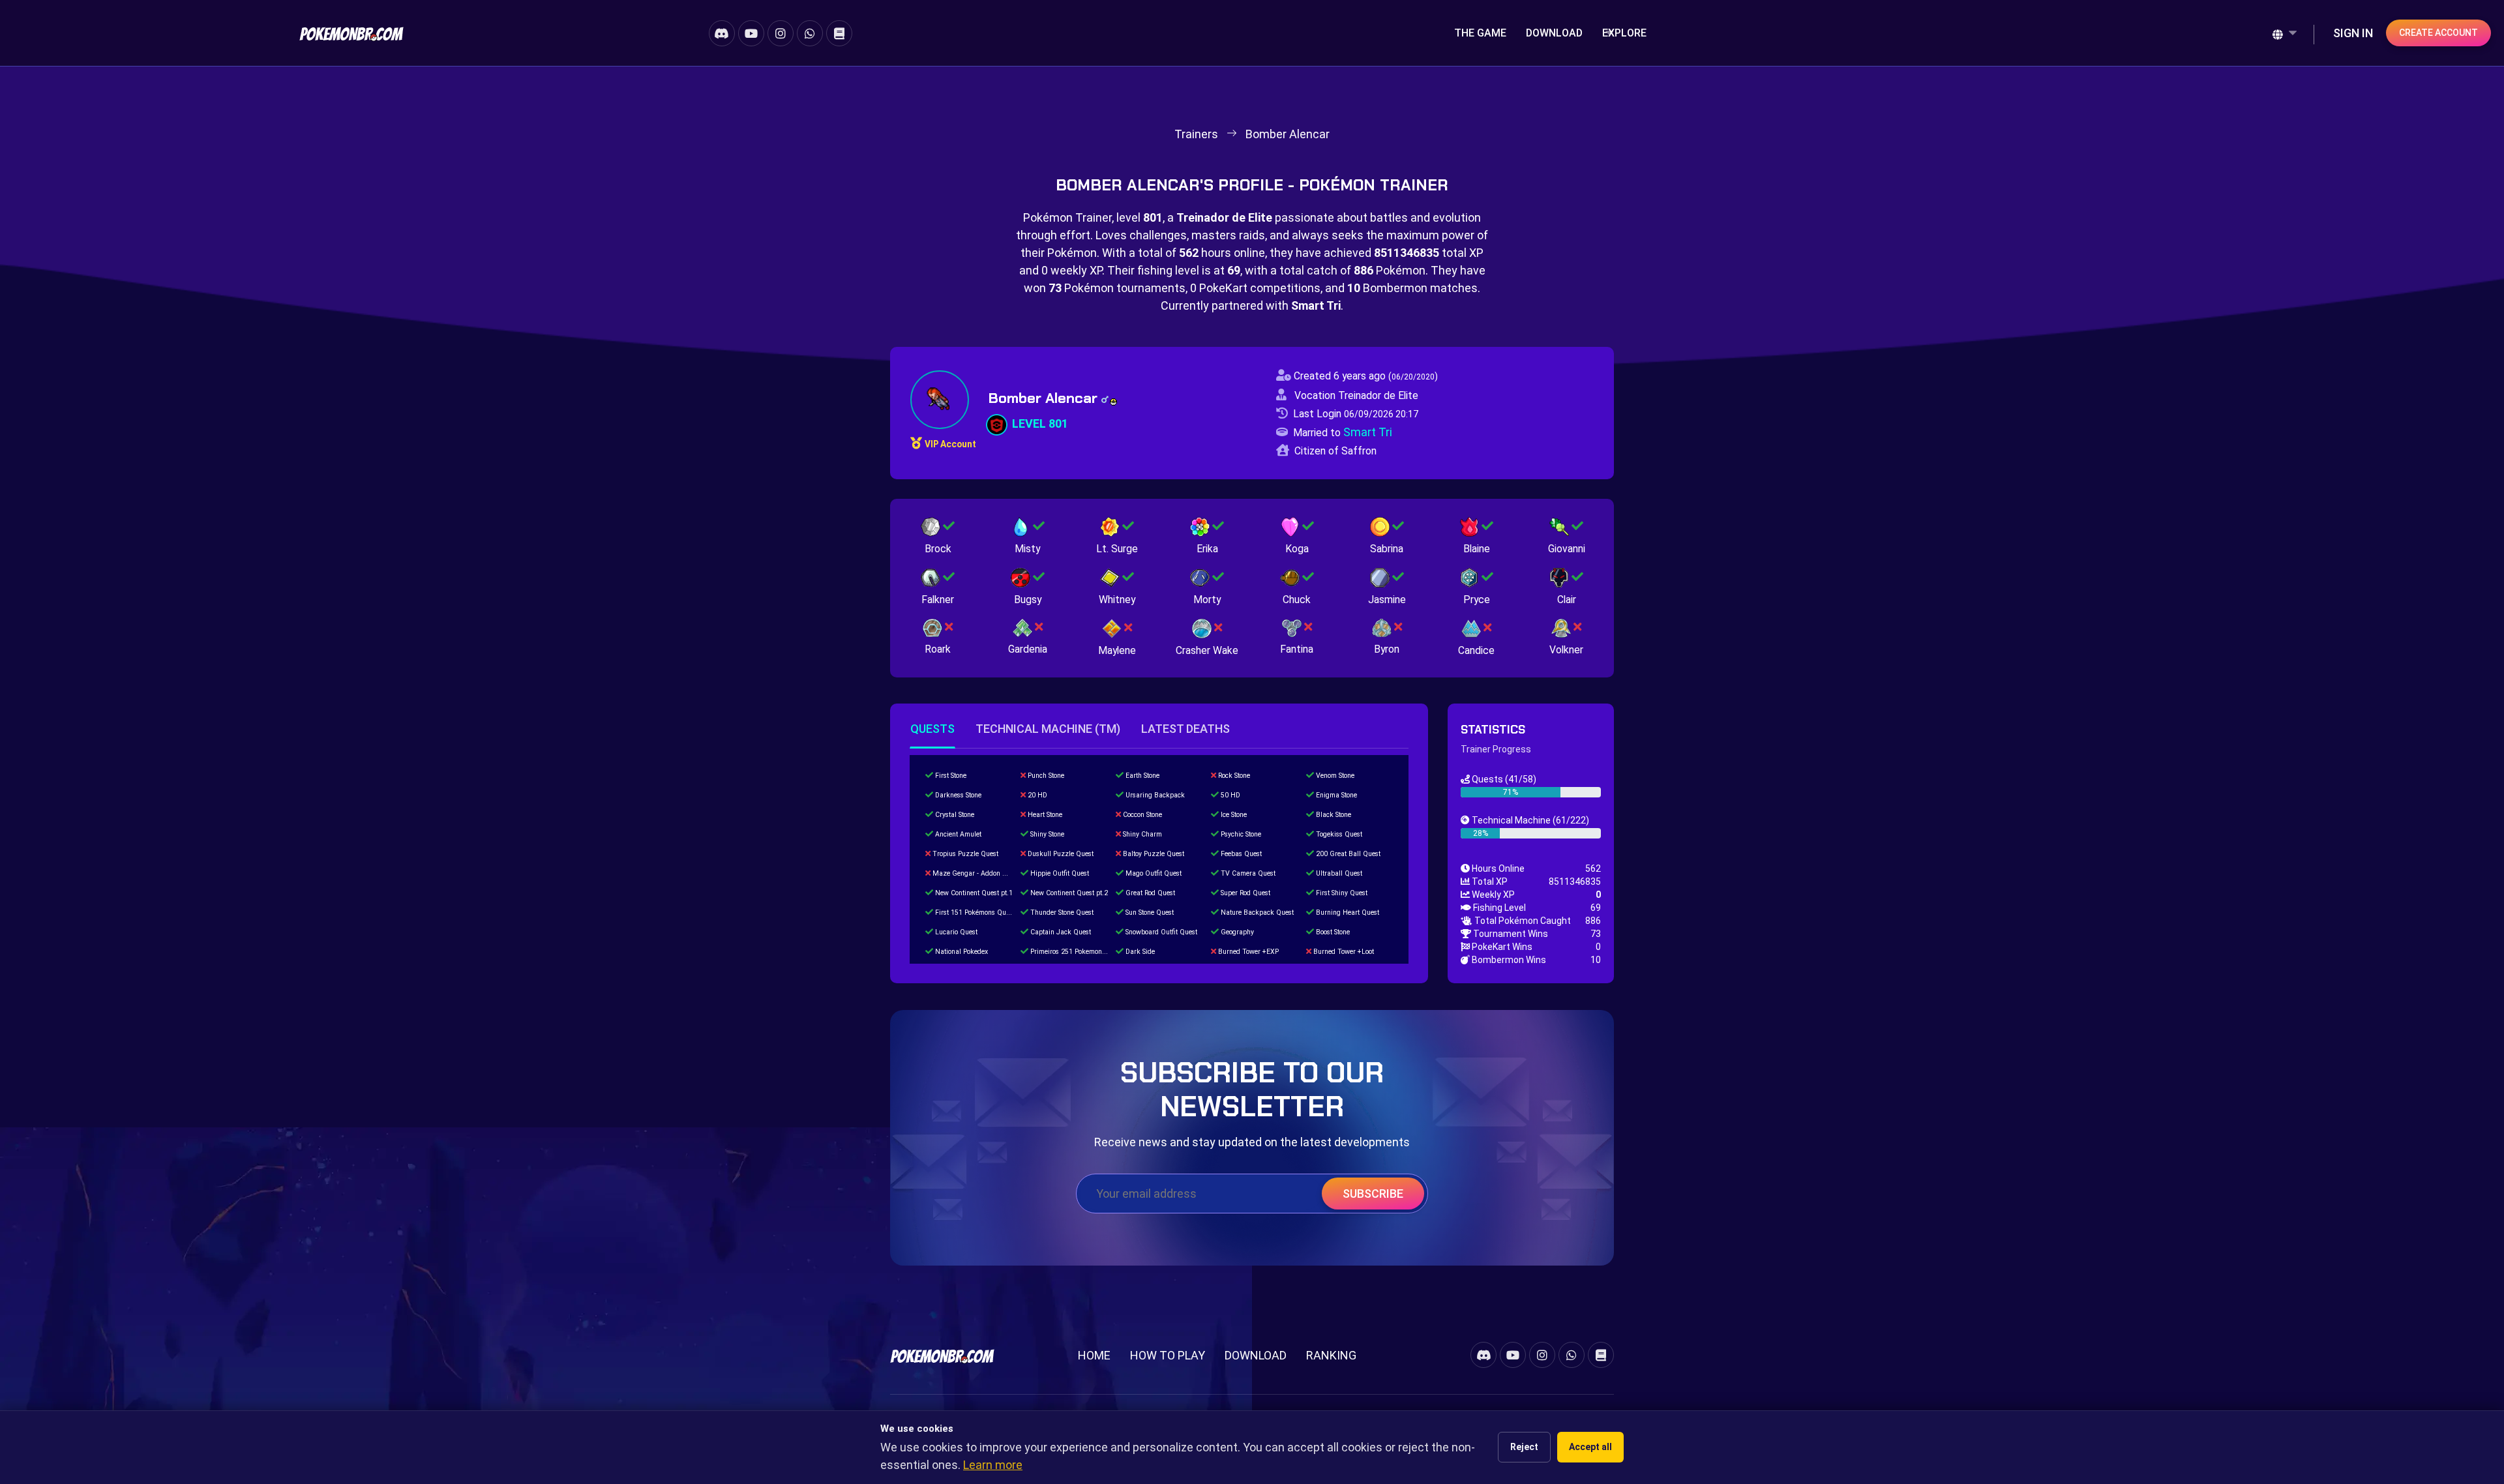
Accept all (1590, 1447)
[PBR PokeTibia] (351, 33)
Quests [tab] (932, 729)
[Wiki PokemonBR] (839, 33)
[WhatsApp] (810, 33)
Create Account (2438, 33)
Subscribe (1373, 1194)
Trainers (1196, 134)
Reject (1524, 1447)
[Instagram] (781, 33)
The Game (1480, 33)
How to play (1168, 1355)
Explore (1624, 33)
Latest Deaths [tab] (1185, 729)
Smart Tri (1368, 432)
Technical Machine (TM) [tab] (1048, 729)
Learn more (993, 1465)
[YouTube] (751, 33)
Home (1094, 1355)
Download (1554, 33)
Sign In (2353, 33)
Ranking (1331, 1355)
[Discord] (722, 33)
